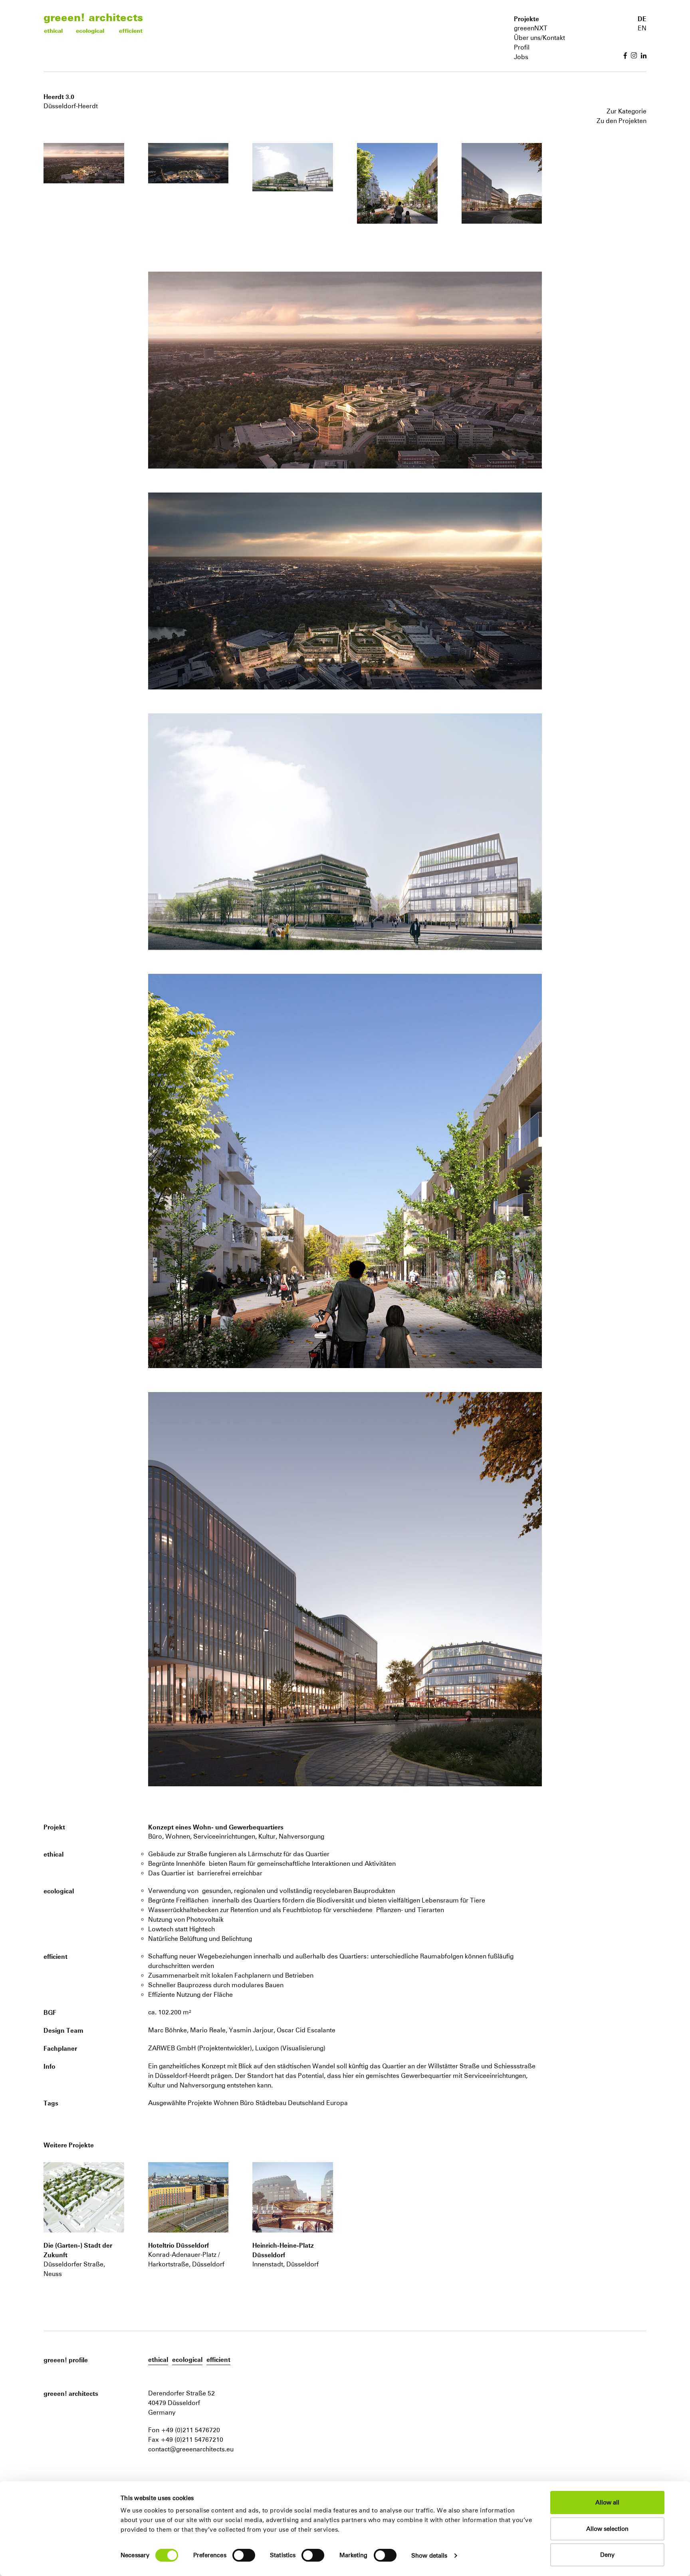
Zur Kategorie (627, 111)
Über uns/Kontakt (539, 38)
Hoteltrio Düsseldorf (178, 2245)
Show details (429, 2555)
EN (642, 28)
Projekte (526, 19)
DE (642, 19)
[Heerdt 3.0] (84, 2197)
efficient (131, 31)
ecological (90, 31)
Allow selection (607, 2529)
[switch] (244, 2555)
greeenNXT (531, 28)
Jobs (521, 57)
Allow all (607, 2502)
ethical (53, 31)
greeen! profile (66, 2360)
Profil (522, 47)
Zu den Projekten (622, 121)
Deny (607, 2555)
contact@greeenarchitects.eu (191, 2449)
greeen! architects (93, 17)
